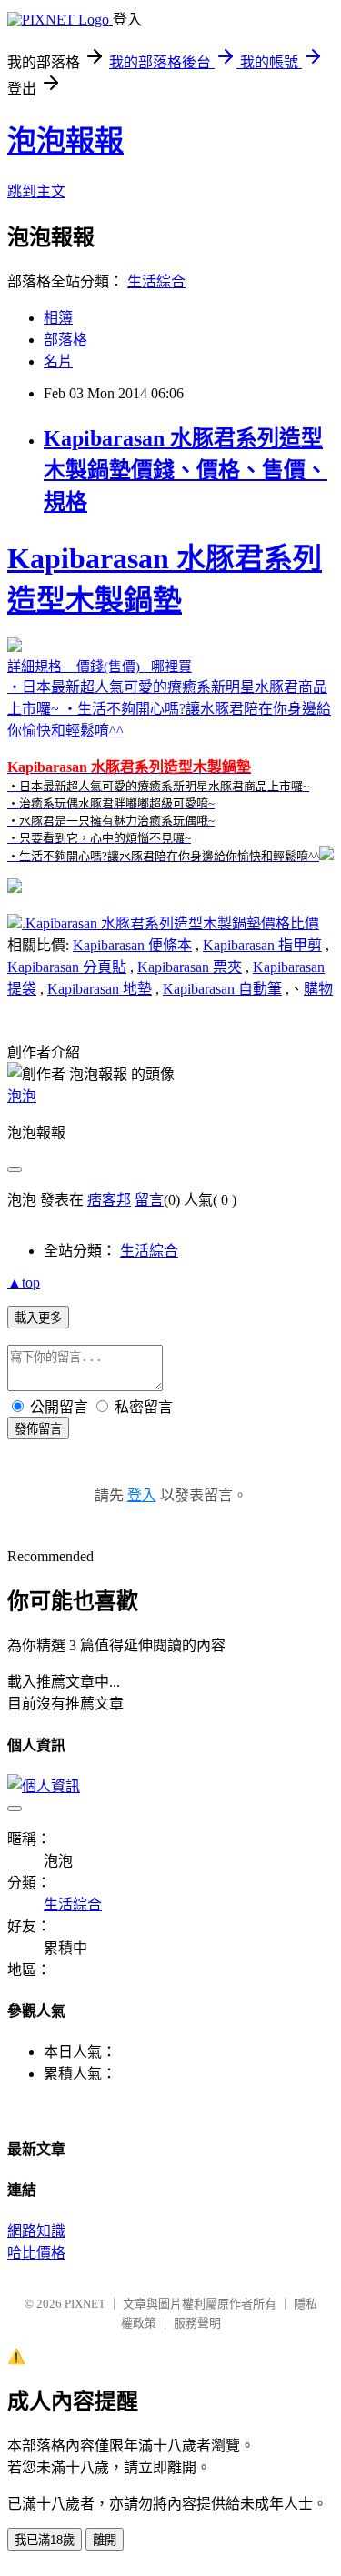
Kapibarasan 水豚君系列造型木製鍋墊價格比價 (172, 923)
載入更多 (38, 1318)
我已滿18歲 (45, 2540)
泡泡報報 (65, 141)
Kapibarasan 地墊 (100, 989)
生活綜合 (156, 281)
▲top (24, 1283)
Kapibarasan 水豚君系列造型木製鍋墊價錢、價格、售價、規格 (186, 470)
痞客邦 (109, 1200)
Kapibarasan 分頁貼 (67, 967)
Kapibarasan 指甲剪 (262, 945)
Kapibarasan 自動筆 (222, 989)
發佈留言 (38, 1429)
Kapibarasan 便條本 (132, 945)
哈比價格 (36, 2253)
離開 (105, 2540)
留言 (149, 1200)
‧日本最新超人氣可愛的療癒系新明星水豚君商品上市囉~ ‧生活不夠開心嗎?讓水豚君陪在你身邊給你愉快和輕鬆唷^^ (169, 702)
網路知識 (36, 2231)
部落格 (65, 340)
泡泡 (22, 1096)
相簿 (58, 318)
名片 (58, 361)
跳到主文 (36, 191)
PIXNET (85, 2304)
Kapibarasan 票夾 (190, 967)
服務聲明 (197, 2323)
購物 (318, 989)
